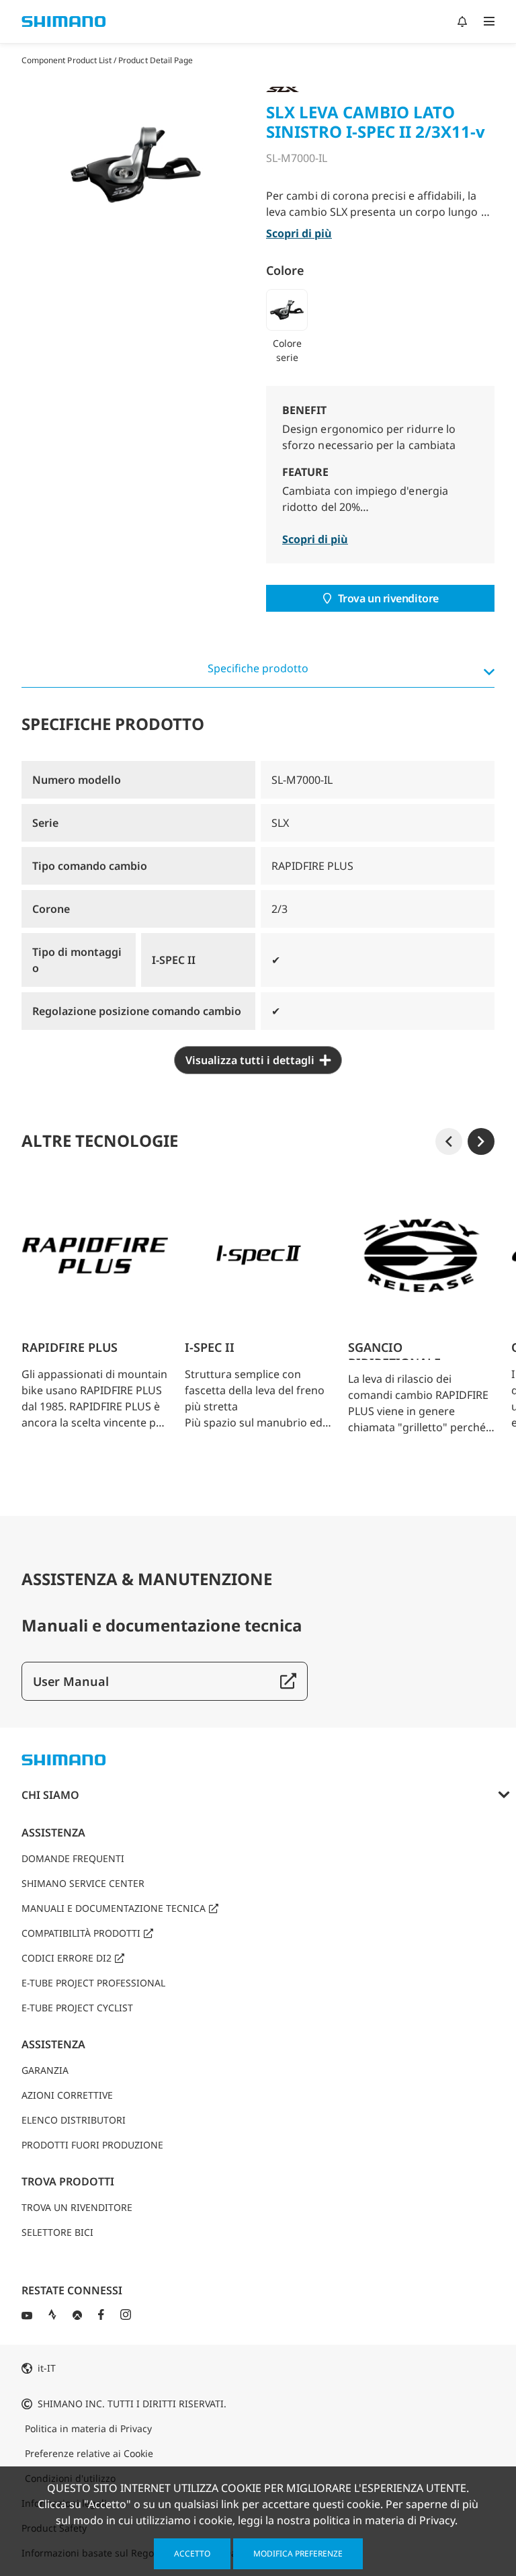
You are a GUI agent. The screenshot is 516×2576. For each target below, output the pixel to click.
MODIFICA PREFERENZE (298, 2553)
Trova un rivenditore (388, 598)
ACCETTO (192, 2553)
